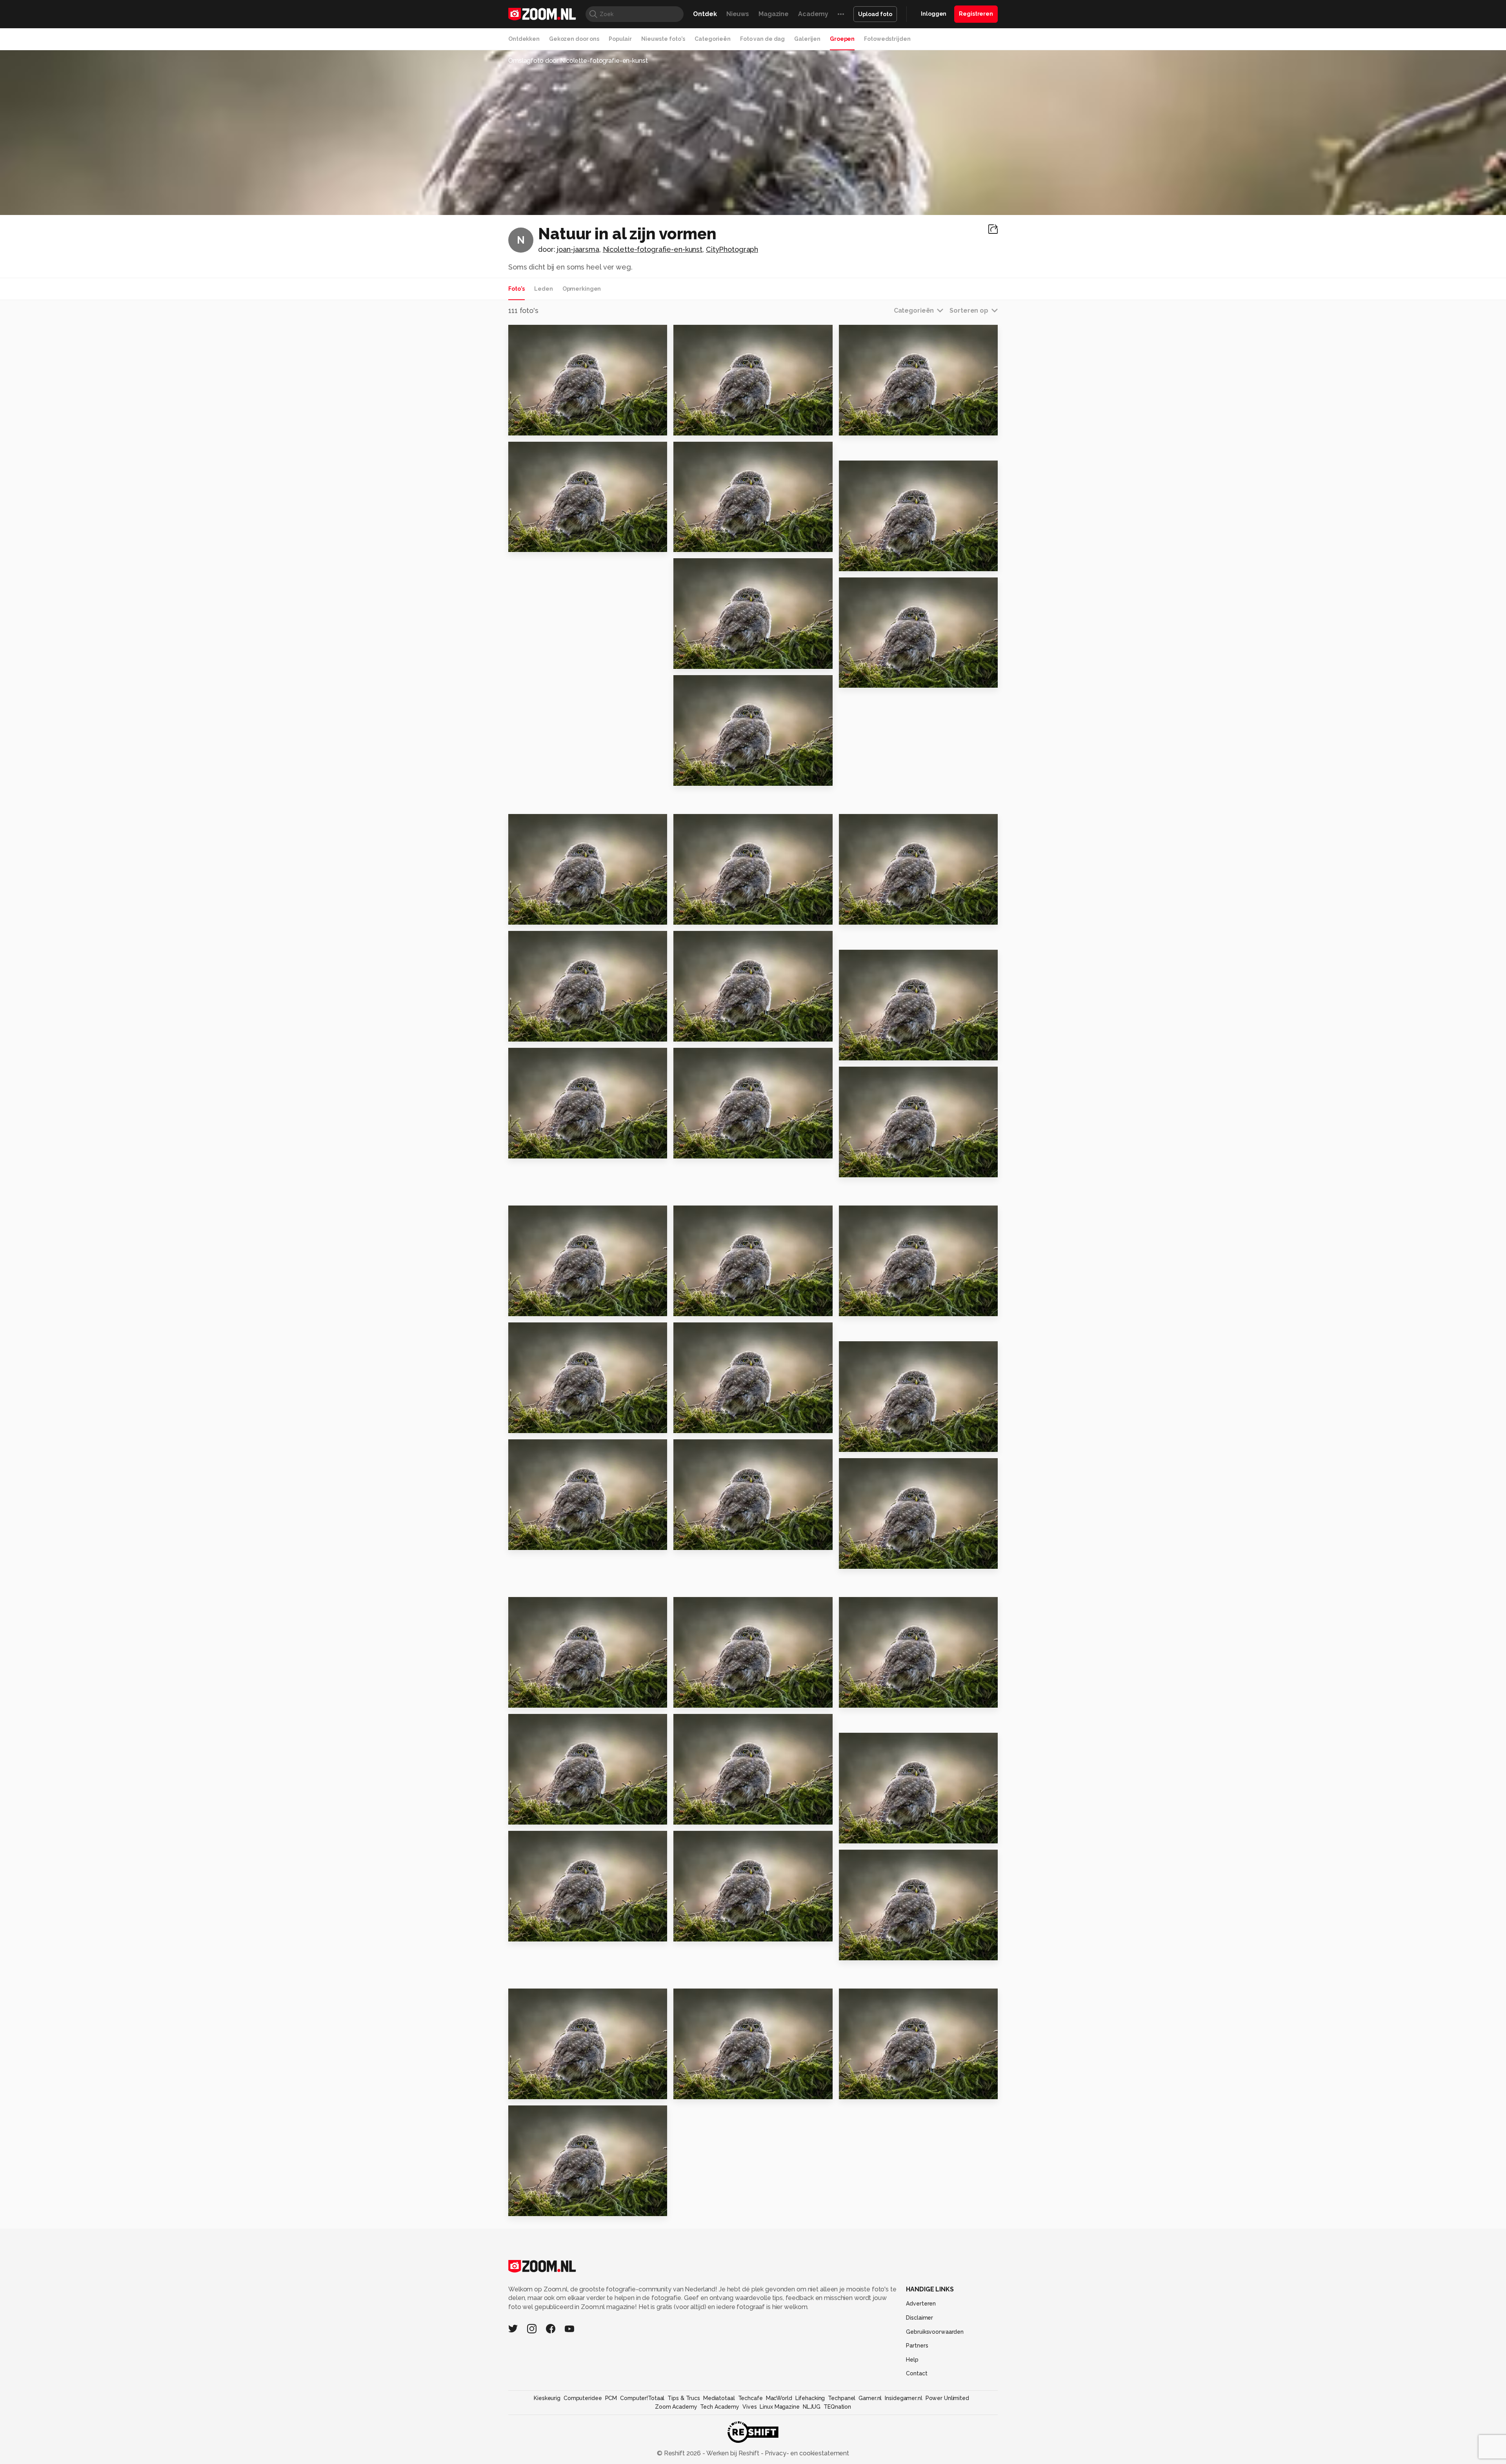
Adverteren (921, 2304)
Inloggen (934, 14)
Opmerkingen (582, 289)
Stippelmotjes (701, 1032)
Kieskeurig (547, 2398)
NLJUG (812, 2407)
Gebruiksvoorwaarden (935, 2332)
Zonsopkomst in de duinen (887, 1834)
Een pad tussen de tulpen (721, 1424)
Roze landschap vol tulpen (556, 1932)
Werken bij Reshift (733, 2453)
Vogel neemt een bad (880, 1168)
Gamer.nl (870, 2398)
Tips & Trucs (684, 2398)
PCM (611, 2398)
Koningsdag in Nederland (886, 1951)
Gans (851, 1307)
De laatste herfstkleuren (719, 543)
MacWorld (779, 2398)
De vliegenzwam (705, 777)
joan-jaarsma (578, 249)
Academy (813, 14)
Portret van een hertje (715, 1307)
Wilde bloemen (869, 1051)
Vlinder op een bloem (549, 1149)
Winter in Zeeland (708, 426)
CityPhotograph (732, 249)
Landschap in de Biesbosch (887, 915)
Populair (620, 39)
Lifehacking (810, 2398)
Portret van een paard (549, 543)
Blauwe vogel (535, 1424)
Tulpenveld (697, 1698)
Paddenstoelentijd (875, 678)
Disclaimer (919, 2318)
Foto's (517, 289)
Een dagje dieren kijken (883, 1443)
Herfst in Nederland (711, 915)
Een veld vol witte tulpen (720, 1932)
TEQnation (837, 2407)
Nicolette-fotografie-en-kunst (653, 249)
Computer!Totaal (642, 2398)
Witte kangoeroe (541, 2206)
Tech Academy (720, 2407)
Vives (749, 2407)
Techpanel (842, 2398)
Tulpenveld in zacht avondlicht (556, 1541)
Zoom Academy (676, 2407)
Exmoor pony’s (536, 426)
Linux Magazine (779, 2407)
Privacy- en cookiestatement (806, 2453)
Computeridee (583, 2398)
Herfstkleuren (701, 660)
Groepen (842, 39)
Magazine (774, 14)
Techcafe (750, 2398)
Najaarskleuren (538, 915)
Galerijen (807, 39)
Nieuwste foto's (663, 39)
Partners (917, 2346)
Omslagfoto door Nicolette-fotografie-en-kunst (578, 61)
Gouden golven (703, 2090)
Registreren (976, 14)
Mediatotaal (719, 2398)
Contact (917, 2373)
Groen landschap (541, 1032)
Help (912, 2360)
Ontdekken (524, 39)
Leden (543, 289)
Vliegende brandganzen (719, 1149)
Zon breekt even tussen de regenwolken (556, 1815)
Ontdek (705, 14)
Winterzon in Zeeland (880, 562)
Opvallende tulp (705, 1541)
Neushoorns (532, 1307)
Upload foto (875, 14)
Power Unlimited (947, 2398)
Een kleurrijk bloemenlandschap (887, 1698)
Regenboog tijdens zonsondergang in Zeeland (721, 1815)
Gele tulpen (863, 1560)
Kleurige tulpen (539, 1698)
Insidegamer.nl (903, 2398)
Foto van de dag (762, 39)
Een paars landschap (547, 2090)
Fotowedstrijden (887, 39)
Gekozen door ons (574, 39)
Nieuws (738, 14)
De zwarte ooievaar (876, 2090)
